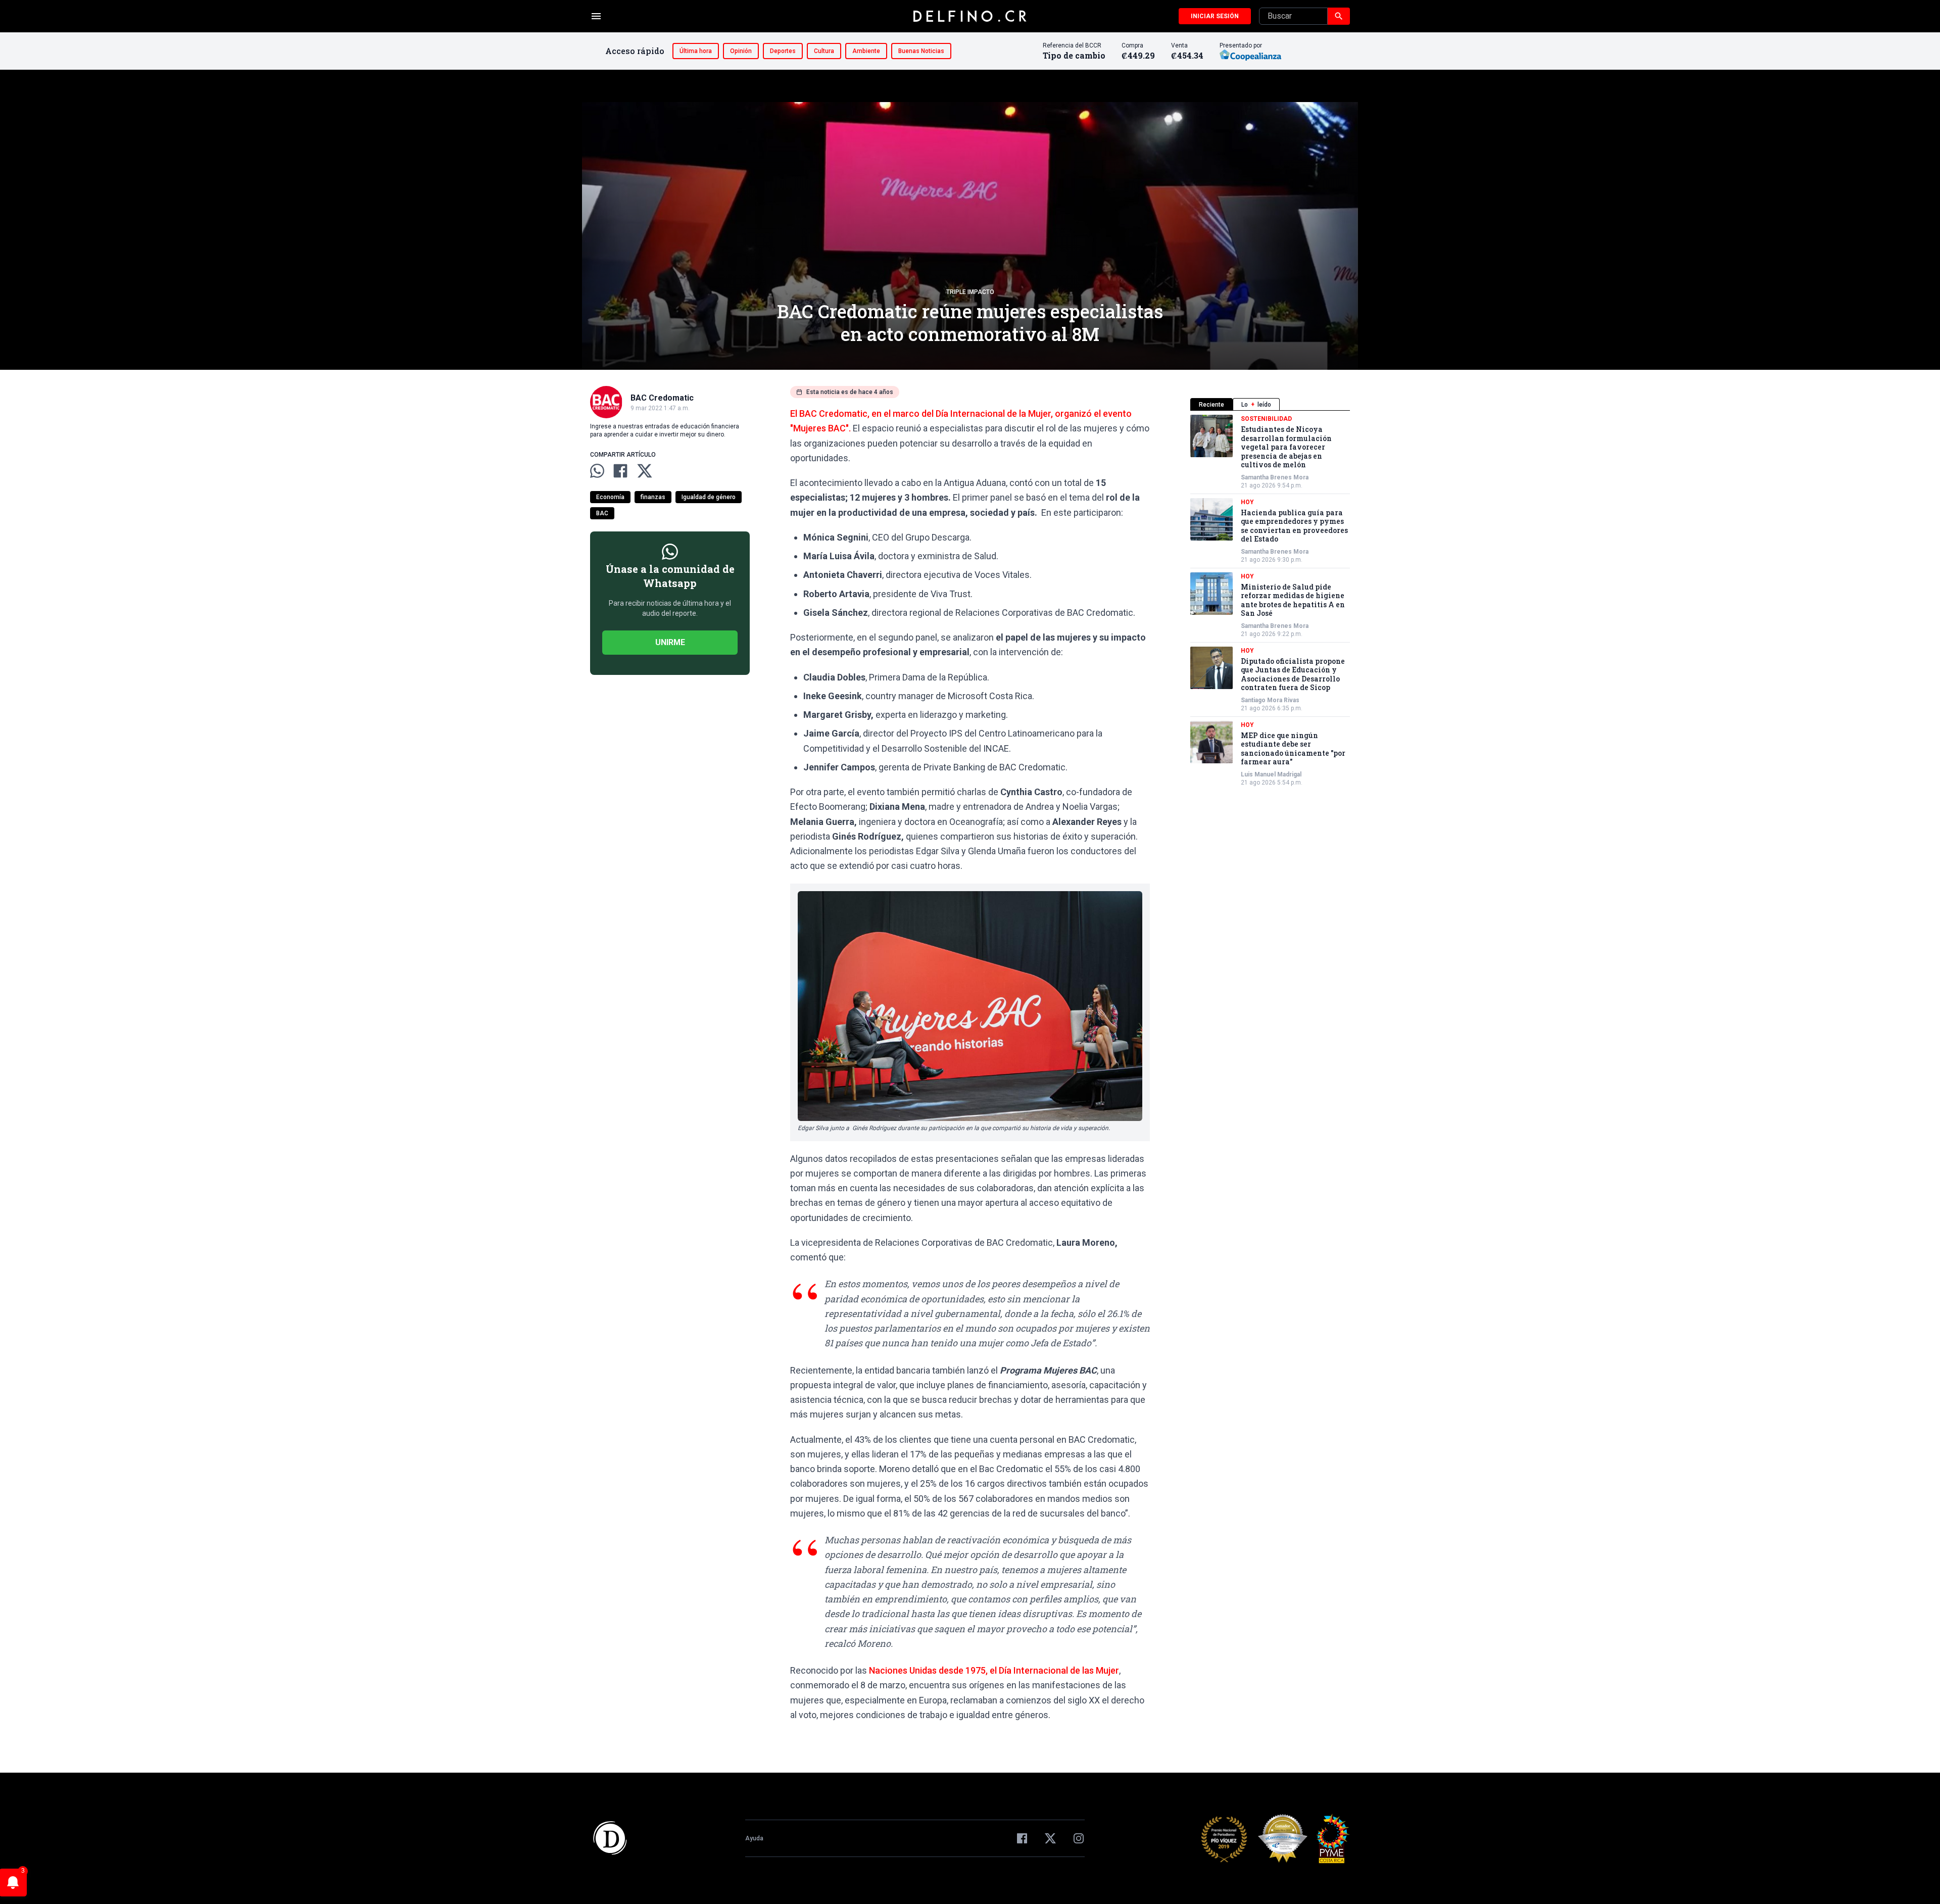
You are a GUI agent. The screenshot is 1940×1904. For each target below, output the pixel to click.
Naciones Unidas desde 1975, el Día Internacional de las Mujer (993, 1670)
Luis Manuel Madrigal (1271, 774)
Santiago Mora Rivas (1270, 700)
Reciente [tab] (1211, 405)
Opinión (741, 51)
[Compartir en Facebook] (620, 471)
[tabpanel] (1270, 601)
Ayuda (754, 1838)
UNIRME (670, 642)
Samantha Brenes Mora (1275, 477)
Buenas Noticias (921, 51)
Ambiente (866, 51)
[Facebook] (1022, 1838)
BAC (602, 513)
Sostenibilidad (1266, 419)
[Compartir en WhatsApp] (597, 471)
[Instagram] (1079, 1838)
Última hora (696, 51)
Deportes (783, 51)
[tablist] (1270, 404)
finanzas (653, 497)
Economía (610, 497)
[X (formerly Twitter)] (1050, 1838)
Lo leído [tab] (1256, 405)
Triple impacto (970, 292)
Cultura (824, 51)
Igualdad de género (709, 497)
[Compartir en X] (645, 471)
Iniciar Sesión (1215, 16)
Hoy (1247, 502)
